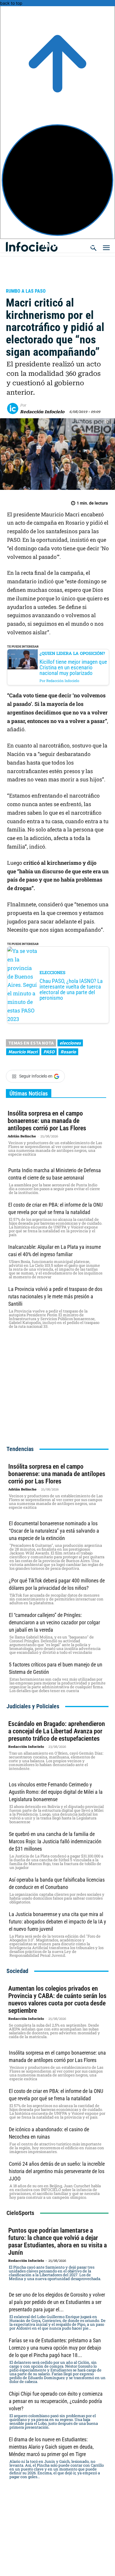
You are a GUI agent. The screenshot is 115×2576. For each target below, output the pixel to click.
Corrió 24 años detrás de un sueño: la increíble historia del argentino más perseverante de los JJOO (57, 2171)
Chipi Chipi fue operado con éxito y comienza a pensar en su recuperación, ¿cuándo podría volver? (56, 2401)
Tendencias (20, 1449)
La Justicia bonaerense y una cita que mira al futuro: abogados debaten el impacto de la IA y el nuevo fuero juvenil (57, 1922)
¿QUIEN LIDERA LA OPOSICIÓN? (72, 653)
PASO (49, 1052)
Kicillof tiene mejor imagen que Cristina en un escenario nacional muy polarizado (73, 667)
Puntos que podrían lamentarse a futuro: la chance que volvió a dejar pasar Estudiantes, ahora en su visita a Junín (57, 2241)
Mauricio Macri (23, 1052)
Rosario (68, 1052)
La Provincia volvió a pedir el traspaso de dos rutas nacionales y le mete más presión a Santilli (55, 1296)
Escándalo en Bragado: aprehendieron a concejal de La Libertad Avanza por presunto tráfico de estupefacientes (57, 1731)
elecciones (70, 1043)
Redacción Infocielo (42, 412)
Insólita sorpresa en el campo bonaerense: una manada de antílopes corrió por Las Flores (47, 1121)
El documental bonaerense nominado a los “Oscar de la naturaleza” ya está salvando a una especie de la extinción (54, 1531)
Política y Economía (33, 283)
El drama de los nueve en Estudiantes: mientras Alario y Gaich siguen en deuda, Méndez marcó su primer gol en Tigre (51, 2447)
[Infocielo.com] (59, 244)
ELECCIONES (52, 972)
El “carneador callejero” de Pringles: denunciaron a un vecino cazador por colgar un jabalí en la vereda (54, 1622)
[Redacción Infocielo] (14, 409)
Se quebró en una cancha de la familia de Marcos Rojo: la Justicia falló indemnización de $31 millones (55, 1841)
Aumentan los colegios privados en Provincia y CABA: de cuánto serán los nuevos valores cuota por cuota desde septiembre (57, 1999)
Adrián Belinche (22, 1136)
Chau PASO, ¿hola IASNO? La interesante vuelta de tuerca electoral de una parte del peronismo (71, 990)
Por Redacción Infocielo (59, 681)
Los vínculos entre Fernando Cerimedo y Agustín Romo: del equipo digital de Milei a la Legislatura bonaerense (56, 1792)
